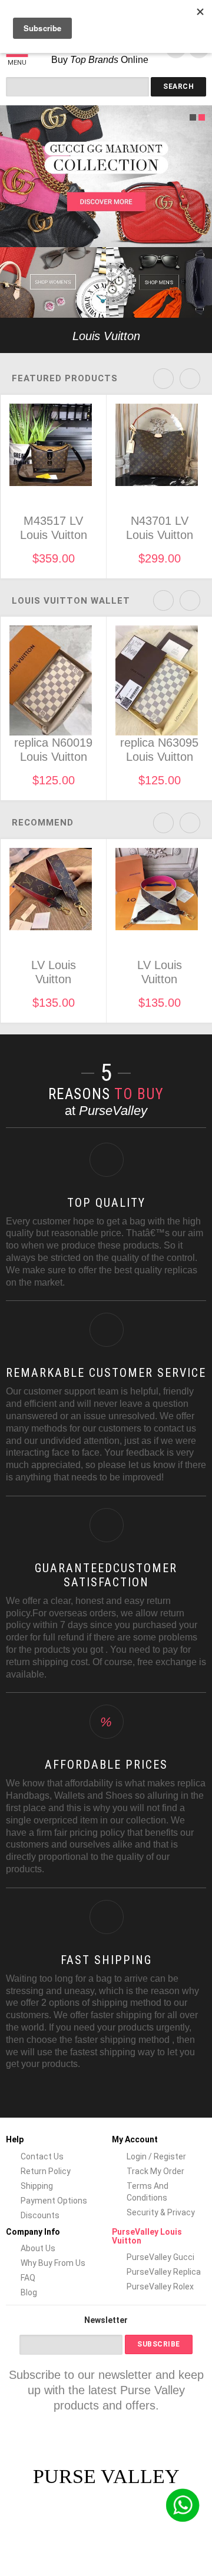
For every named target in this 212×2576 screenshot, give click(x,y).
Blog (29, 2292)
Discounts (40, 2215)
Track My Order (155, 2171)
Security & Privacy (161, 2212)
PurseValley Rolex (160, 2287)
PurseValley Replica (164, 2272)
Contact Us (42, 2156)
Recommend (43, 823)
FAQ (28, 2278)
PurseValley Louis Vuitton (147, 2236)
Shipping (37, 2186)
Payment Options (54, 2201)
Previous (10, 335)
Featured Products (65, 378)
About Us (38, 2248)
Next (202, 335)
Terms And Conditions (148, 2192)
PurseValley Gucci (160, 2257)
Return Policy (46, 2171)
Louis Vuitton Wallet (71, 601)
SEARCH (178, 86)
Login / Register (156, 2156)
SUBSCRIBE (159, 2344)
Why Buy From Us (53, 2263)
